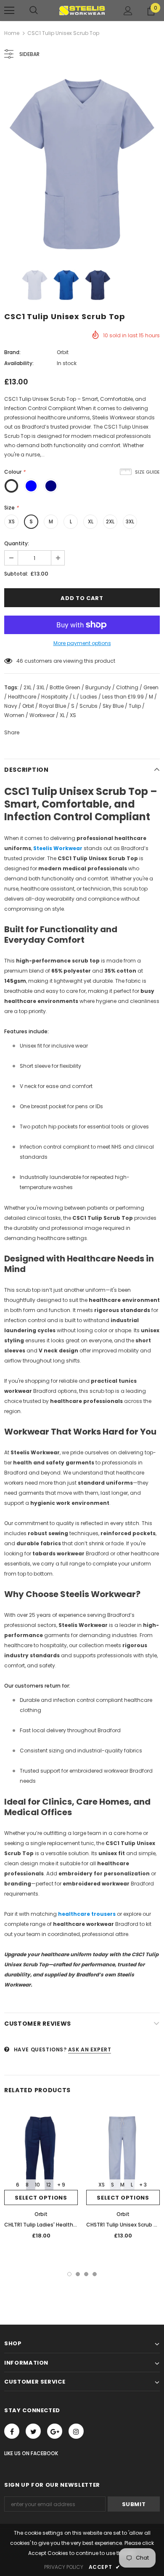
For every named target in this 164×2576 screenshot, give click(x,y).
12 (49, 2185)
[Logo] (82, 10)
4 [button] (95, 2274)
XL (91, 521)
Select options (41, 2198)
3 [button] (86, 2274)
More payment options (82, 643)
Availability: (19, 363)
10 (19, 661)
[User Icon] (128, 11)
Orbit (63, 352)
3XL (130, 521)
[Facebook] (12, 2431)
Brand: (12, 352)
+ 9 (61, 2185)
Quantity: (17, 543)
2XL (110, 521)
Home (12, 33)
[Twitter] (33, 2431)
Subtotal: (16, 574)
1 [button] (69, 2274)
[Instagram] (76, 2431)
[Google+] (55, 2431)
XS (12, 521)
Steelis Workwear (58, 848)
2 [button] (78, 2274)
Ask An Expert (90, 2049)
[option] (82, 165)
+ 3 (143, 2185)
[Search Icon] (34, 11)
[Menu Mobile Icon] (9, 11)
